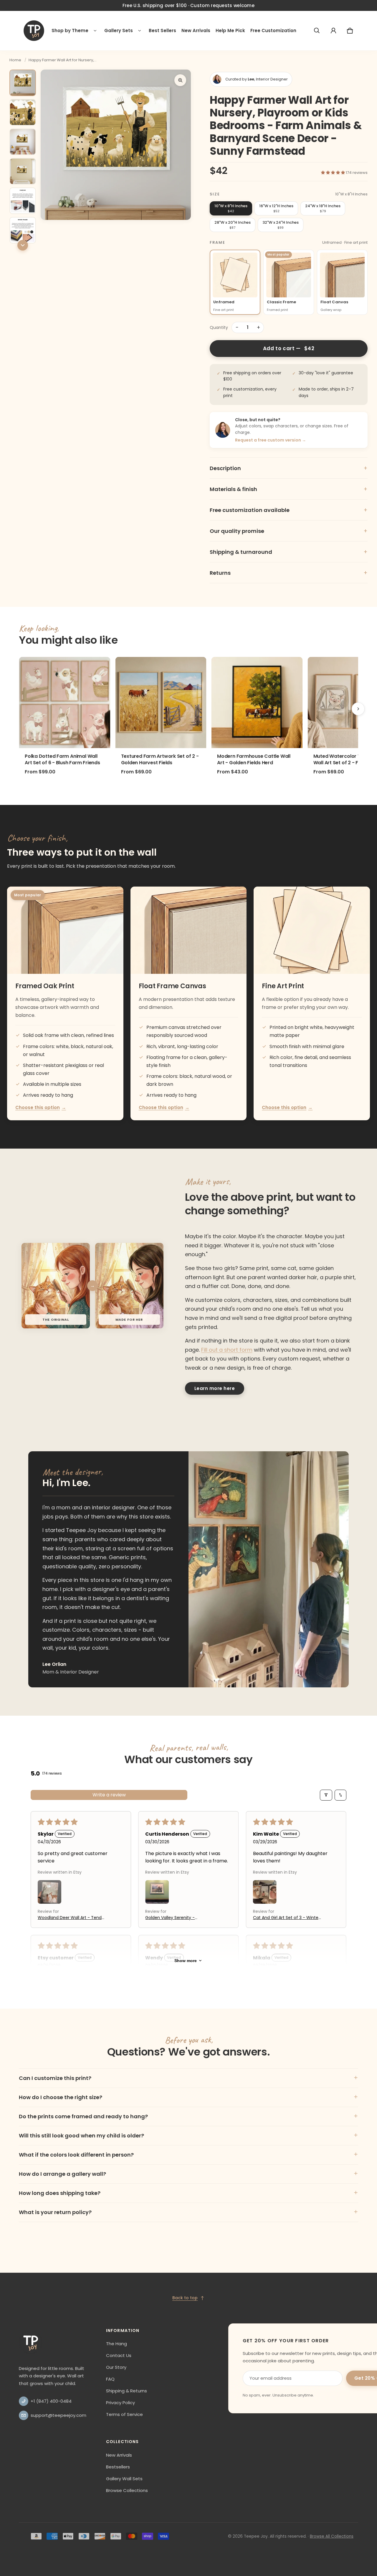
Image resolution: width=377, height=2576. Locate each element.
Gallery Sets (119, 31)
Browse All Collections (332, 2536)
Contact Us (119, 2355)
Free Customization (273, 31)
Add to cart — (289, 348)
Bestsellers (118, 2467)
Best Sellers (162, 31)
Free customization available (289, 510)
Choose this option (41, 1107)
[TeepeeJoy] (34, 31)
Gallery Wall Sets (124, 2479)
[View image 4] (23, 171)
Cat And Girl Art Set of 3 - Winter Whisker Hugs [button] (286, 1918)
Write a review (109, 1795)
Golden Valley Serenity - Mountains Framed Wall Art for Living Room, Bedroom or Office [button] (178, 1918)
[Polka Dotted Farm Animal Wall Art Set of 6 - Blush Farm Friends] (65, 703)
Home (15, 60)
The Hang (116, 2344)
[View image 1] (23, 83)
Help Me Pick (230, 31)
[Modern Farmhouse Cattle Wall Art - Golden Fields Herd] (257, 703)
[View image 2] (23, 112)
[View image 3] (23, 142)
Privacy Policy (120, 2403)
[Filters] (326, 1795)
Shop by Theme (70, 31)
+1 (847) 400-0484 (51, 2401)
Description (289, 468)
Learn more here (215, 1388)
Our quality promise (289, 531)
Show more (186, 1961)
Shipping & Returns (127, 2391)
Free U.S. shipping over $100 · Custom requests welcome (188, 5)
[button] (317, 31)
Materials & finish (289, 489)
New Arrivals (196, 31)
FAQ (110, 2379)
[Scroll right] (358, 709)
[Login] (333, 31)
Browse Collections (127, 2490)
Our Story (116, 2367)
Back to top (185, 2298)
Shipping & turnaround (289, 552)
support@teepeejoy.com (58, 2415)
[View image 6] (23, 230)
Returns (289, 573)
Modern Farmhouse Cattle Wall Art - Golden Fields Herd (254, 760)
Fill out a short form (227, 1350)
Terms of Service (124, 2414)
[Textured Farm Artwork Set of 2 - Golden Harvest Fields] (161, 703)
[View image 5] (23, 201)
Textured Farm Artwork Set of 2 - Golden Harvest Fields (160, 760)
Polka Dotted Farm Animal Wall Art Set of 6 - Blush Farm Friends (62, 760)
